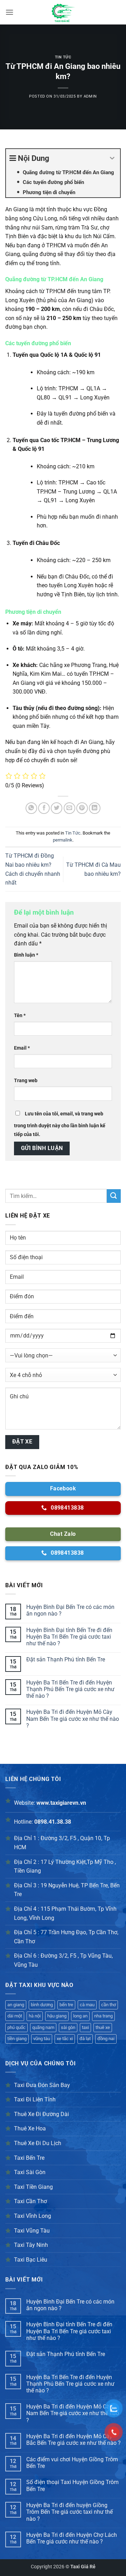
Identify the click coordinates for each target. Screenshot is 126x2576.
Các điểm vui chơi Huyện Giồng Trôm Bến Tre (72, 2463)
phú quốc (16, 2027)
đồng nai (106, 2039)
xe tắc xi (65, 2039)
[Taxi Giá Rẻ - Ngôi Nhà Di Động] (63, 12)
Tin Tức (63, 57)
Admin (90, 96)
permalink (63, 840)
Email (22, 1048)
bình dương (42, 2005)
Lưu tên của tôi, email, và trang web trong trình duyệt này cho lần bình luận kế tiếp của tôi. (60, 1124)
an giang (16, 2005)
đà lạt (85, 2039)
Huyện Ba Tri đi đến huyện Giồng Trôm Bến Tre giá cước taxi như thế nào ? (69, 2512)
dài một (15, 2016)
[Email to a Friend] (69, 808)
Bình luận (26, 955)
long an (80, 2016)
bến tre (66, 2005)
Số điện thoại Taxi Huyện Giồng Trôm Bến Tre (72, 2485)
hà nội (35, 2016)
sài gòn (68, 2027)
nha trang (103, 2016)
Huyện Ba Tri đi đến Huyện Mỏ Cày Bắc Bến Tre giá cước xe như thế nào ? (73, 2440)
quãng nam (43, 2027)
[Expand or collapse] (112, 158)
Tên (20, 1016)
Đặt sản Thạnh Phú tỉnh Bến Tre (66, 1659)
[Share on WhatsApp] (31, 808)
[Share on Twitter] (57, 808)
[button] (9, 12)
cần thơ (108, 2005)
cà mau (87, 2005)
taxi (85, 2027)
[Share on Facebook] (44, 808)
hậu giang (57, 2016)
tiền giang (17, 2039)
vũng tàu (42, 2039)
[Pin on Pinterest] (82, 808)
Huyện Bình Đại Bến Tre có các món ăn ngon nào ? (70, 1610)
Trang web (26, 1081)
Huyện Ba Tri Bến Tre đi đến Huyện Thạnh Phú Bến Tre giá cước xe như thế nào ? (70, 1689)
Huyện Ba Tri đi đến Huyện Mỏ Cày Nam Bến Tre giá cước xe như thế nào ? (73, 1719)
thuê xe (103, 2027)
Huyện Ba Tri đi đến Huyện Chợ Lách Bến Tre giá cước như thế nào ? (72, 2538)
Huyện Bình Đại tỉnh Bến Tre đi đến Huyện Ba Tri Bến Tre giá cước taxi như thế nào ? (69, 1637)
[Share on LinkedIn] (95, 808)
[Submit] (114, 1196)
